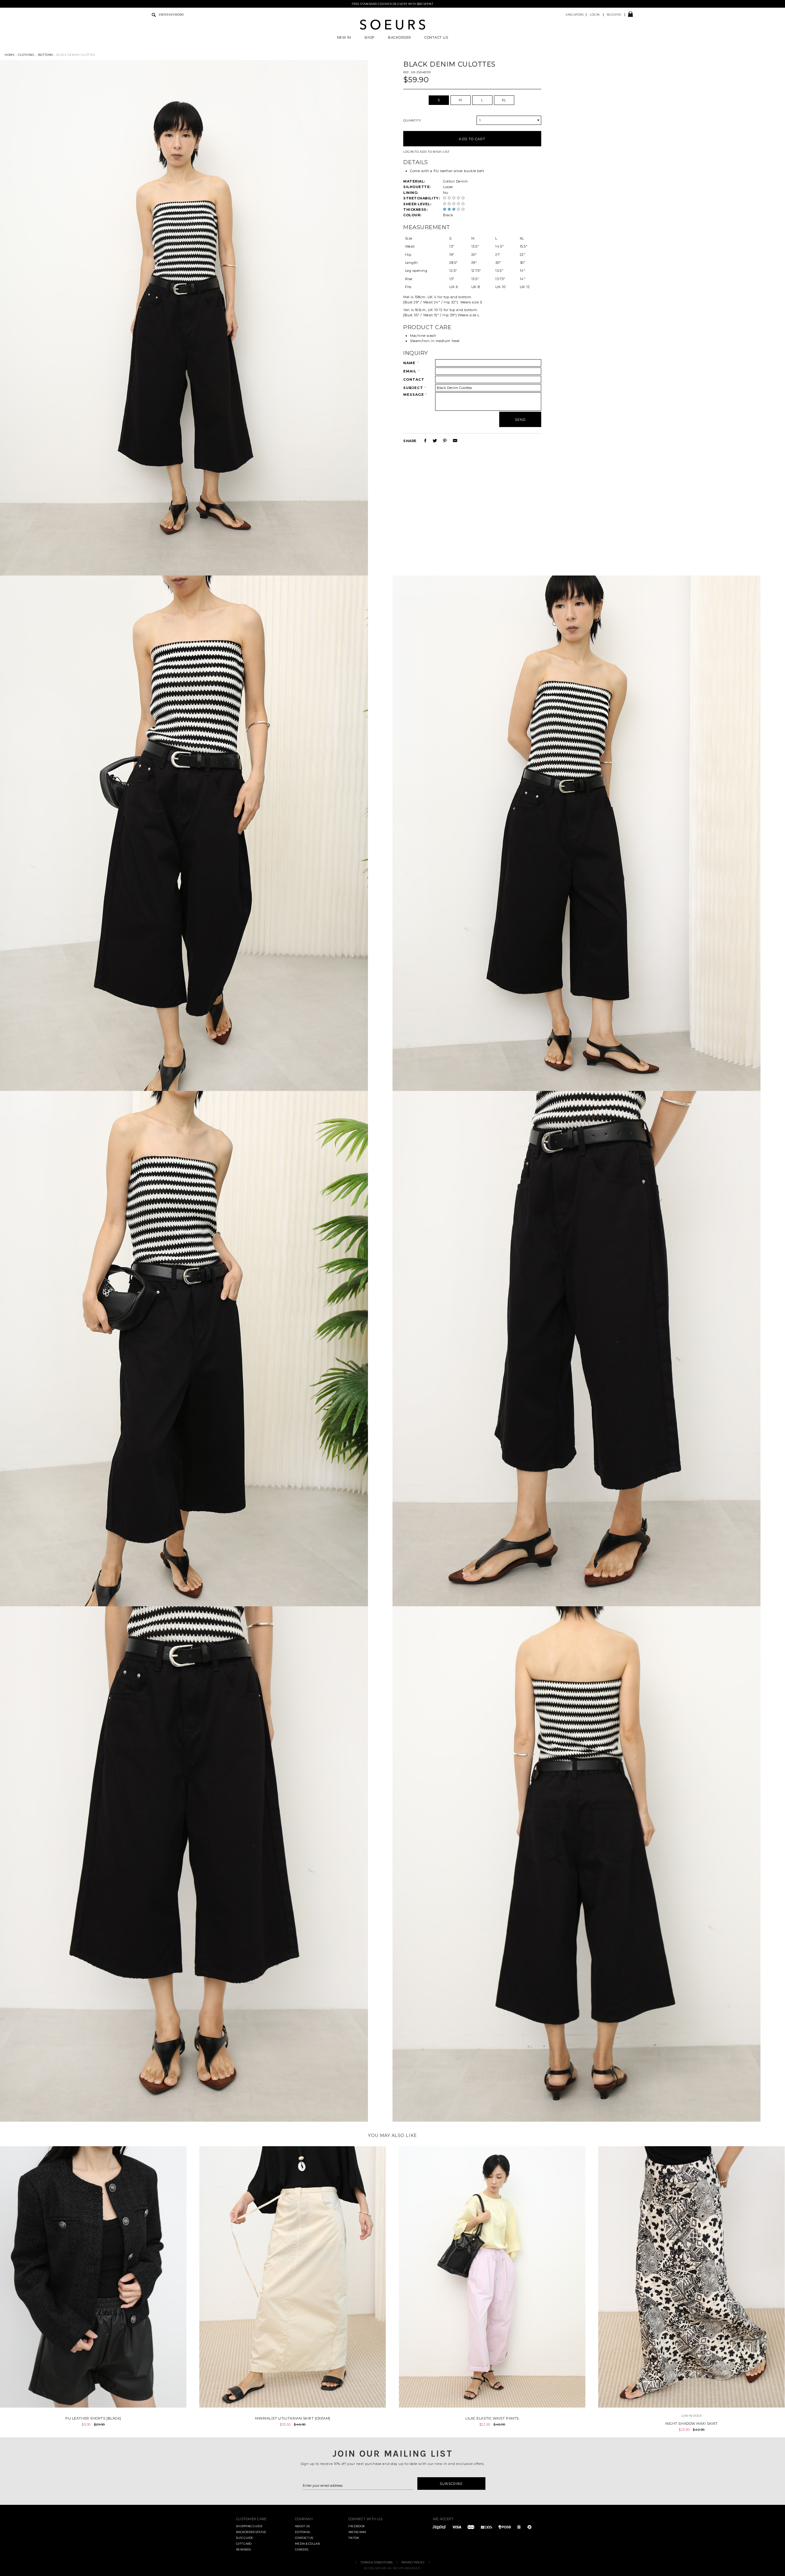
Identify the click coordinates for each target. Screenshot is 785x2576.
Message (415, 395)
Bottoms (46, 55)
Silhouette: (417, 187)
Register (614, 15)
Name (411, 363)
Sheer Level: (417, 204)
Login (595, 15)
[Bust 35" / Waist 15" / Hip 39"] (430, 315)
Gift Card (244, 2544)
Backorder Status (251, 2532)
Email (412, 371)
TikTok (354, 2538)
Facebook (357, 2526)
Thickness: (415, 210)
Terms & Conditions (376, 2562)
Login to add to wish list (426, 152)
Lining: (411, 193)
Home (10, 55)
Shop (370, 38)
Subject (415, 388)
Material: (414, 181)
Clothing (26, 55)
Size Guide (245, 2538)
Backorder (400, 38)
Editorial (303, 2532)
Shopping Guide (249, 2526)
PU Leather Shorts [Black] (93, 2418)
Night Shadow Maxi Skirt (692, 2424)
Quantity (412, 120)
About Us (302, 2526)
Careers (302, 2549)
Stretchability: (421, 198)
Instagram (357, 2532)
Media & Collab (307, 2544)
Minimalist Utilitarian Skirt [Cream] (293, 2418)
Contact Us (436, 38)
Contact (414, 379)
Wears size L (468, 315)
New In (344, 38)
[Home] (392, 29)
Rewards (243, 2549)
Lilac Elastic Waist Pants (492, 2418)
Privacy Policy (413, 2562)
